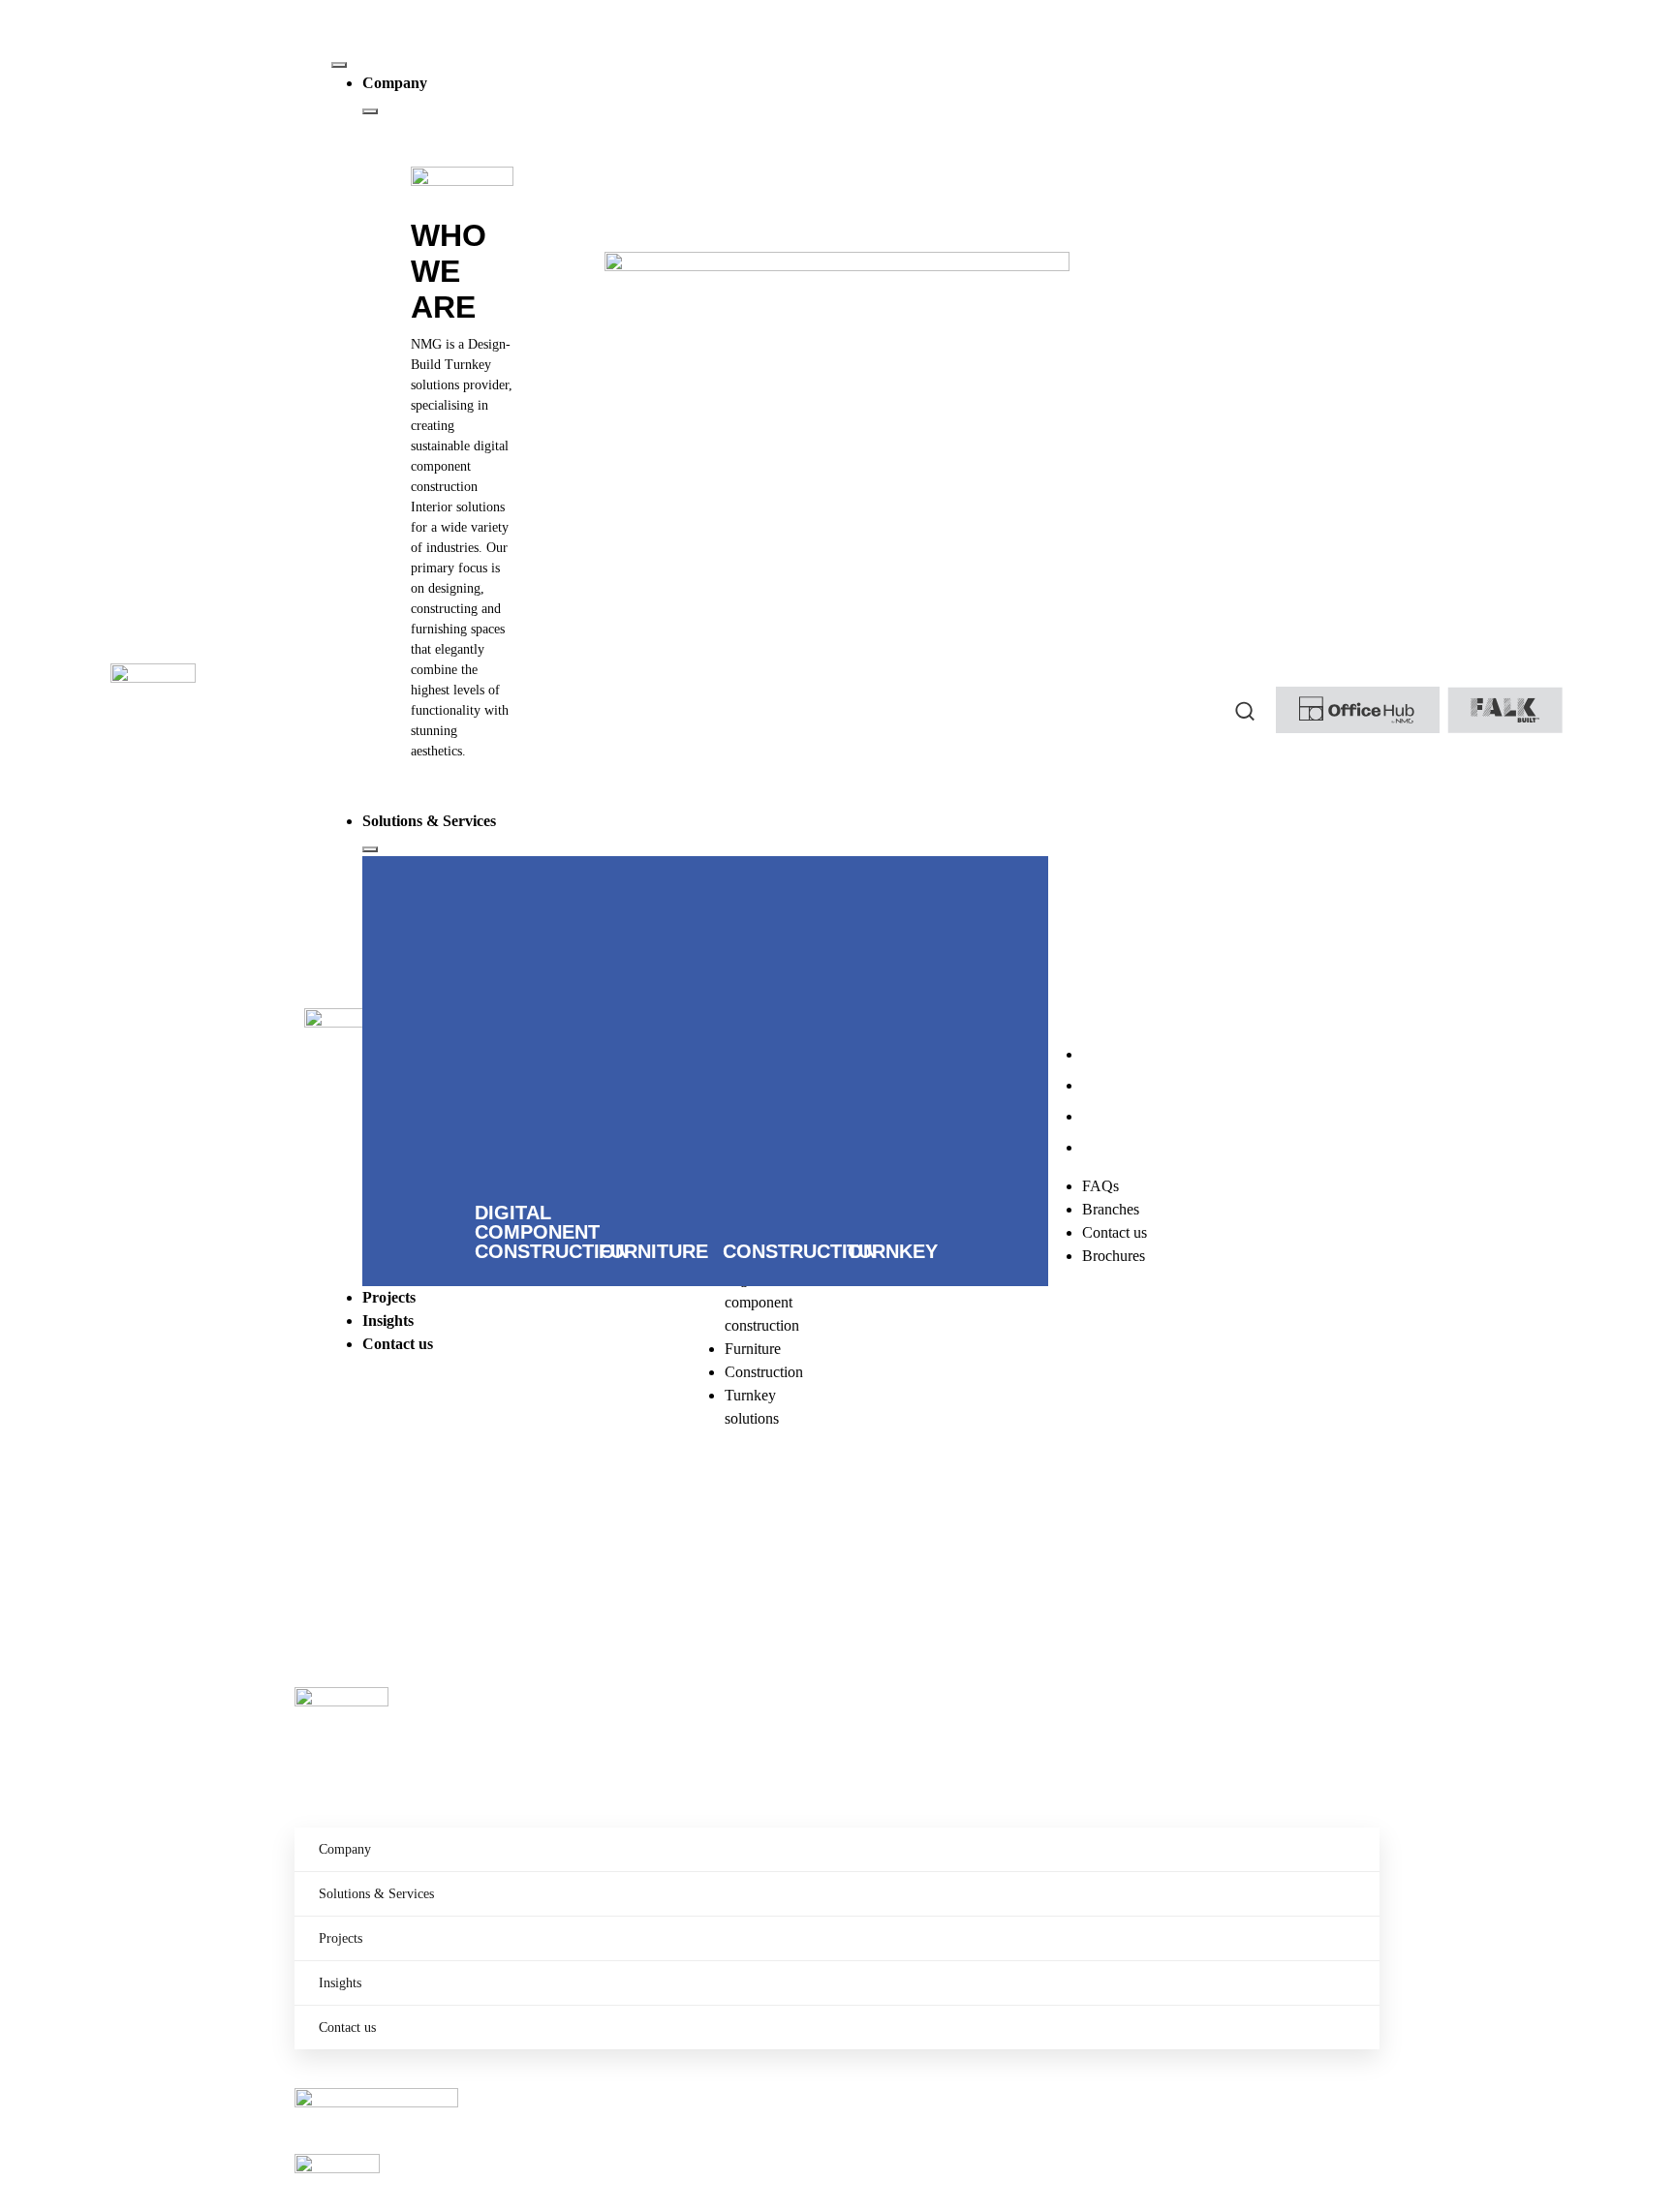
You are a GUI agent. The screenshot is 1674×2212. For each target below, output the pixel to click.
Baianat (386, 1558)
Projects (341, 1938)
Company (345, 1849)
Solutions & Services (376, 1894)
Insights (340, 1983)
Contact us (347, 2028)
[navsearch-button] (1245, 710)
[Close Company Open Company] (370, 111)
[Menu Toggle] (339, 65)
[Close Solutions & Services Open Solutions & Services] (370, 849)
